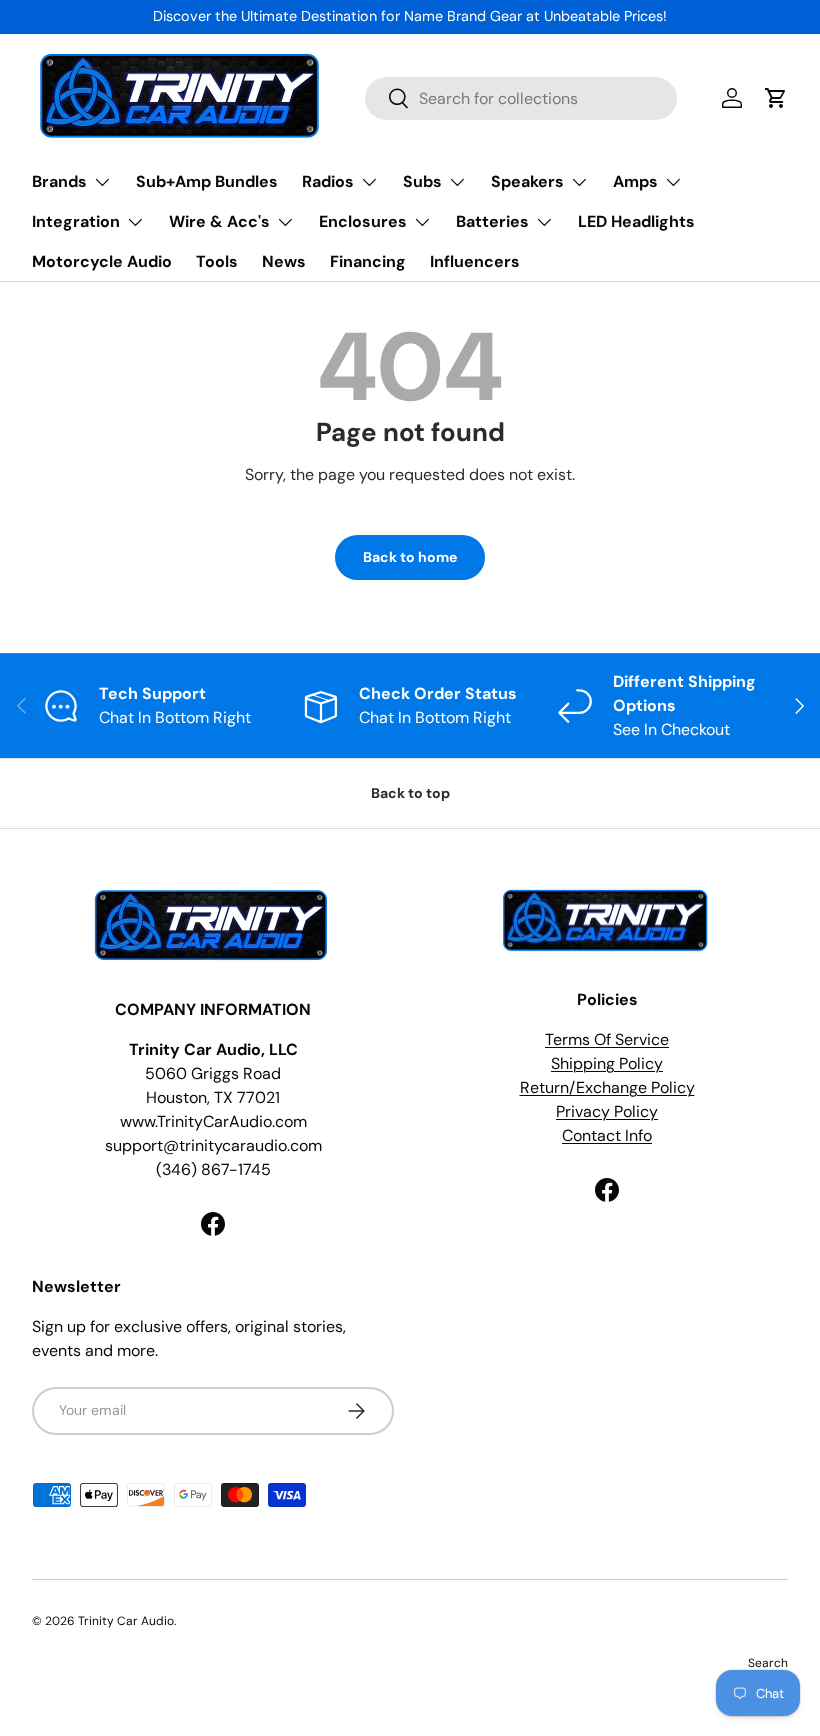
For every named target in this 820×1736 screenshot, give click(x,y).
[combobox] (521, 98)
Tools (217, 261)
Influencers (475, 261)
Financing (368, 261)
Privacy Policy (607, 1111)
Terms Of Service (607, 1039)
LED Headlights (636, 221)
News (284, 261)
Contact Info (607, 1135)
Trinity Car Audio (126, 1621)
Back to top (410, 793)
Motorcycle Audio (102, 261)
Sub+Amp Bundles (207, 181)
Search (768, 1663)
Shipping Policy (607, 1063)
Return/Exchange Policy (607, 1087)
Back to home (410, 557)
